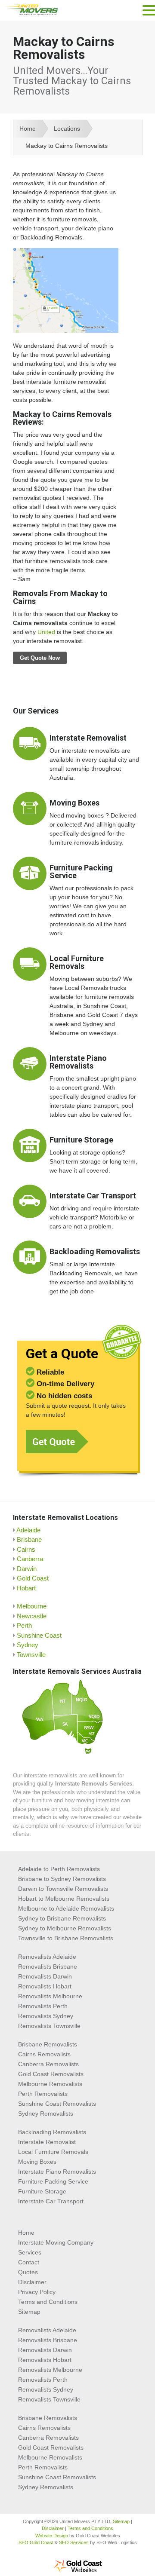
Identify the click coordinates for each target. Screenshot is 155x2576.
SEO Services (74, 2542)
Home (28, 129)
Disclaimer (32, 2282)
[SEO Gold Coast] (77, 2571)
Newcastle (32, 1616)
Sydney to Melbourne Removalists (65, 1928)
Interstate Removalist (88, 738)
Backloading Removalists (95, 1251)
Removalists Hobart (45, 1986)
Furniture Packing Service (81, 871)
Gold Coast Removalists (51, 2074)
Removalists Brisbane (48, 1966)
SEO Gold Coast (36, 2542)
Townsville (31, 1655)
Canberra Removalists (48, 2064)
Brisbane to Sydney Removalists (62, 1879)
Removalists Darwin (45, 1976)
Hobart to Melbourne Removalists (64, 1899)
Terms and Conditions (48, 2302)
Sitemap (29, 2312)
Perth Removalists (43, 2094)
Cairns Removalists (44, 2054)
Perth (24, 1625)
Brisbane (29, 1539)
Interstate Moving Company (56, 2242)
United (46, 632)
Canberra (30, 1559)
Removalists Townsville (49, 2026)
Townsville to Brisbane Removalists (66, 1938)
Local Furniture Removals (77, 962)
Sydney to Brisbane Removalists (62, 1918)
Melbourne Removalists (50, 2084)
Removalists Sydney (46, 2016)
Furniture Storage (81, 1140)
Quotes (28, 2272)
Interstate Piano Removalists (78, 1062)
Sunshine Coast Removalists (57, 2104)
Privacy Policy (37, 2292)
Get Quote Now (40, 658)
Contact (29, 2262)
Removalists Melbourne (50, 1996)
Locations (67, 129)
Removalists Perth (43, 2006)
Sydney (28, 1645)
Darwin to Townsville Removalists (63, 1889)
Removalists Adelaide (47, 1957)
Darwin (27, 1569)
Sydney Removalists (46, 2113)
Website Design (52, 2536)
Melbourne (32, 1606)
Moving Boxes (74, 803)
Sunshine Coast (39, 1635)
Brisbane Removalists (48, 2044)
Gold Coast (33, 1578)
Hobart (26, 1588)
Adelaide (28, 1530)
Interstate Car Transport (93, 1196)
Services (30, 2252)
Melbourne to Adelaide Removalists (66, 1908)
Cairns (26, 1549)
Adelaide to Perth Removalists (59, 1869)
